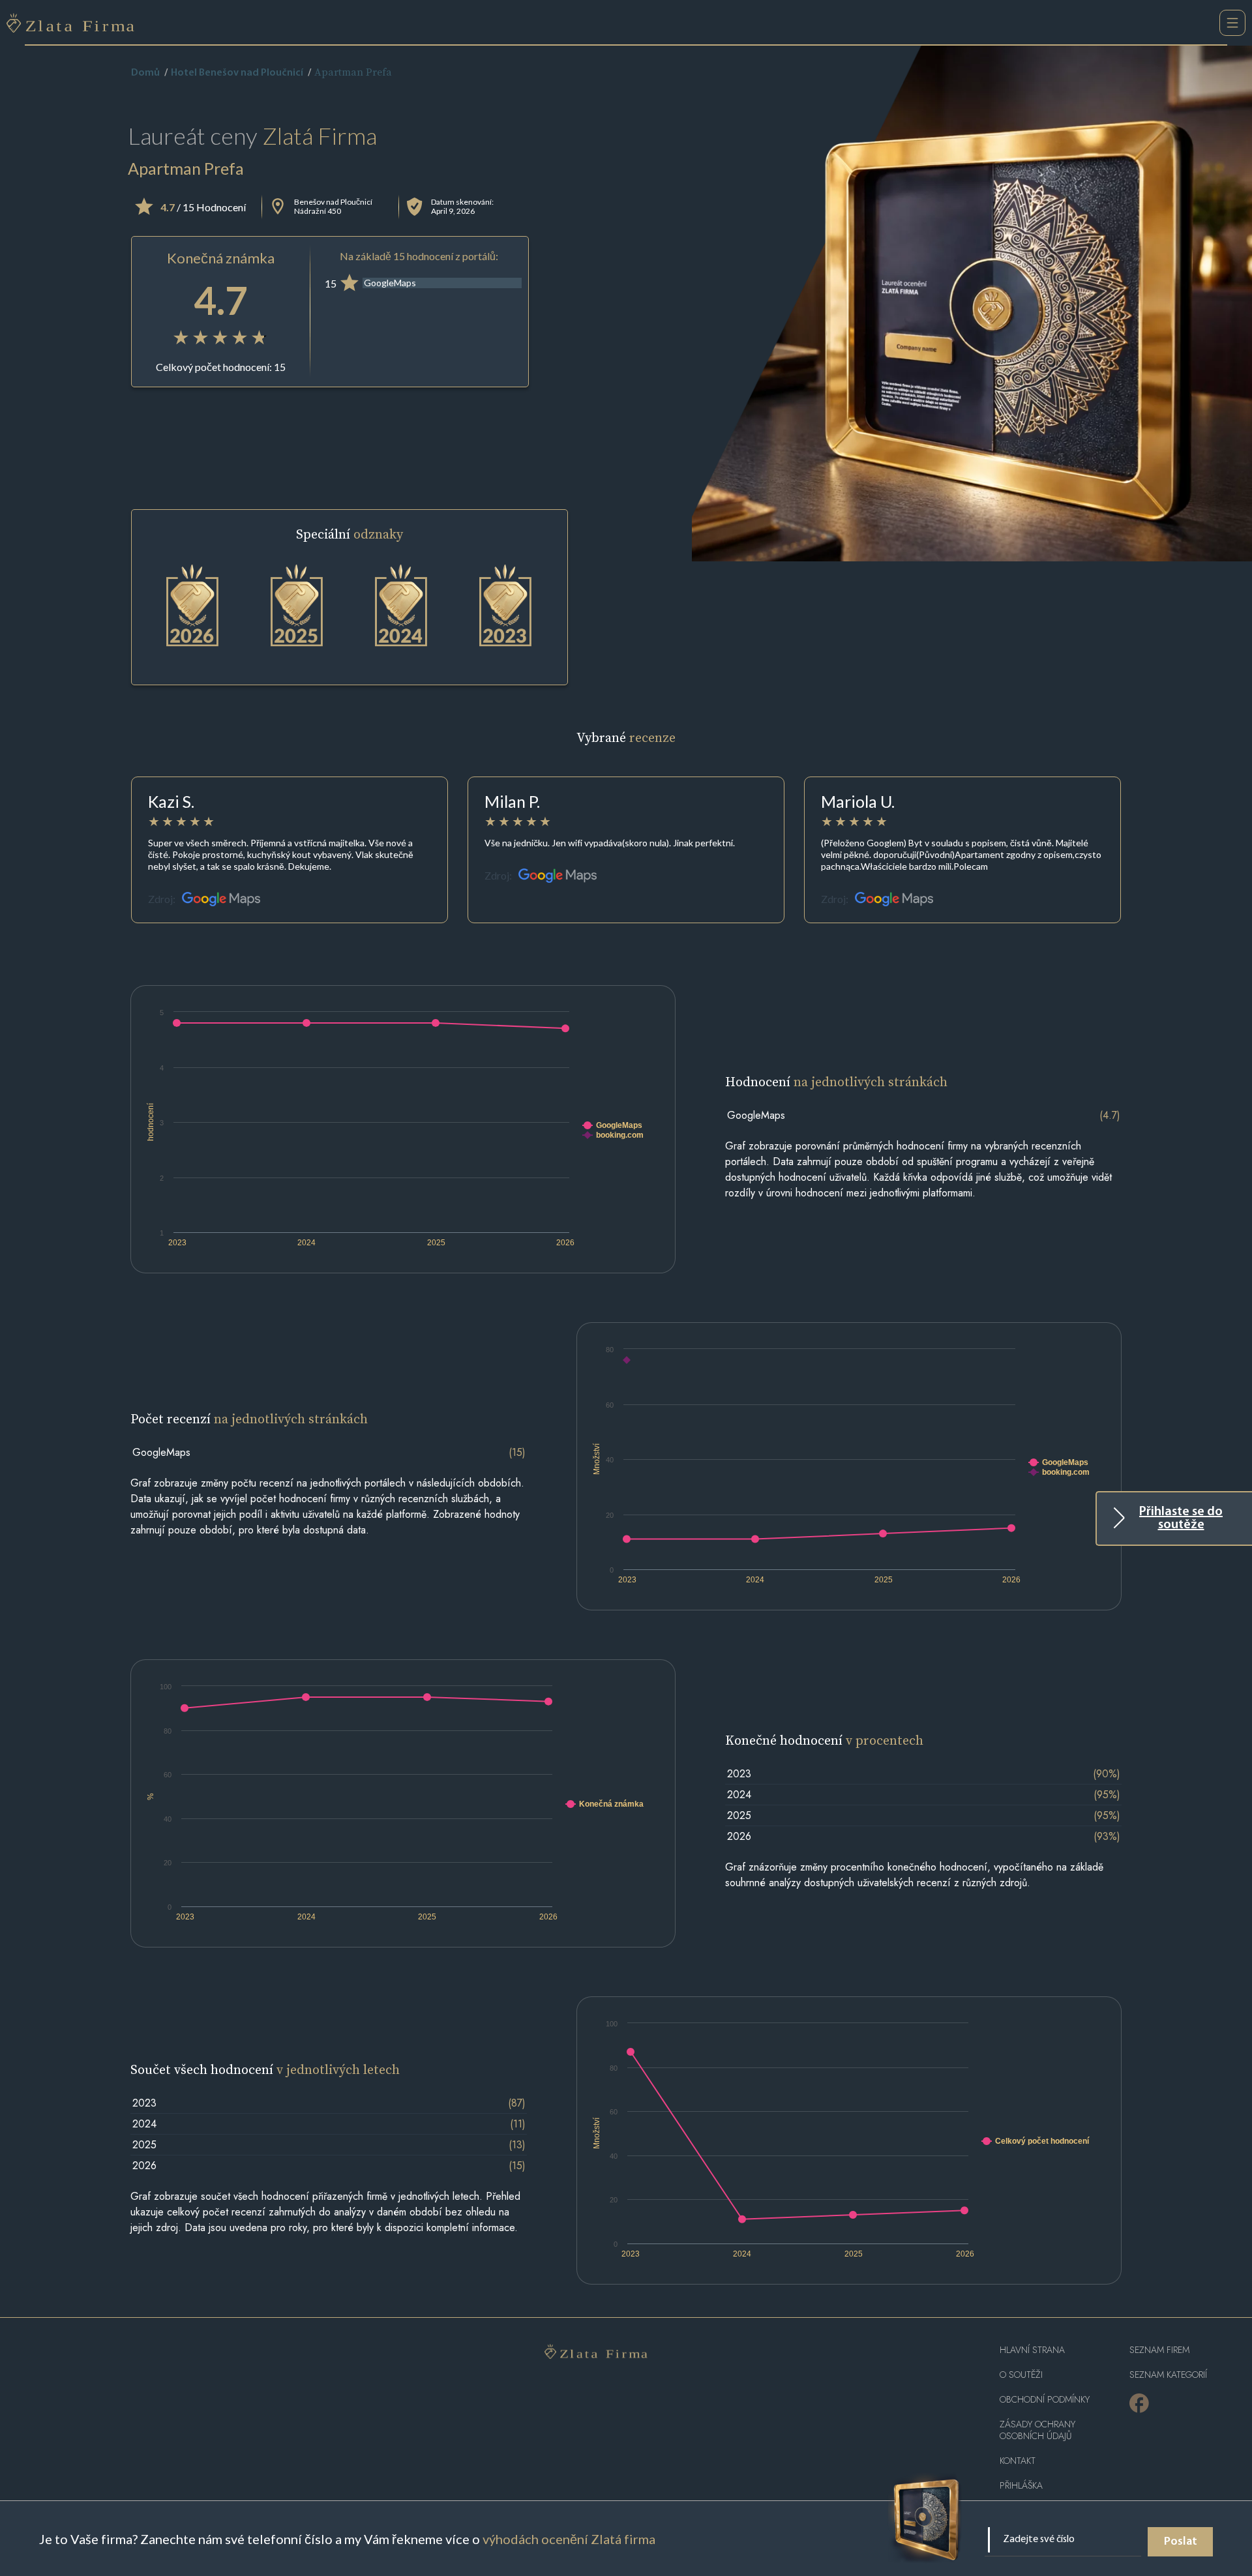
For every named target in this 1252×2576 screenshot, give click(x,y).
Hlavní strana (1032, 2350)
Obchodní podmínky (1045, 2400)
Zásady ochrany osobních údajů (1037, 2430)
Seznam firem (1159, 2350)
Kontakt (1018, 2461)
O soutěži (1021, 2375)
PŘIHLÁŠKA (1021, 2486)
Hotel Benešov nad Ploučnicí (237, 73)
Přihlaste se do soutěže (1181, 1518)
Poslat (1181, 2542)
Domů (145, 73)
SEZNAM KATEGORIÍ (1168, 2375)
